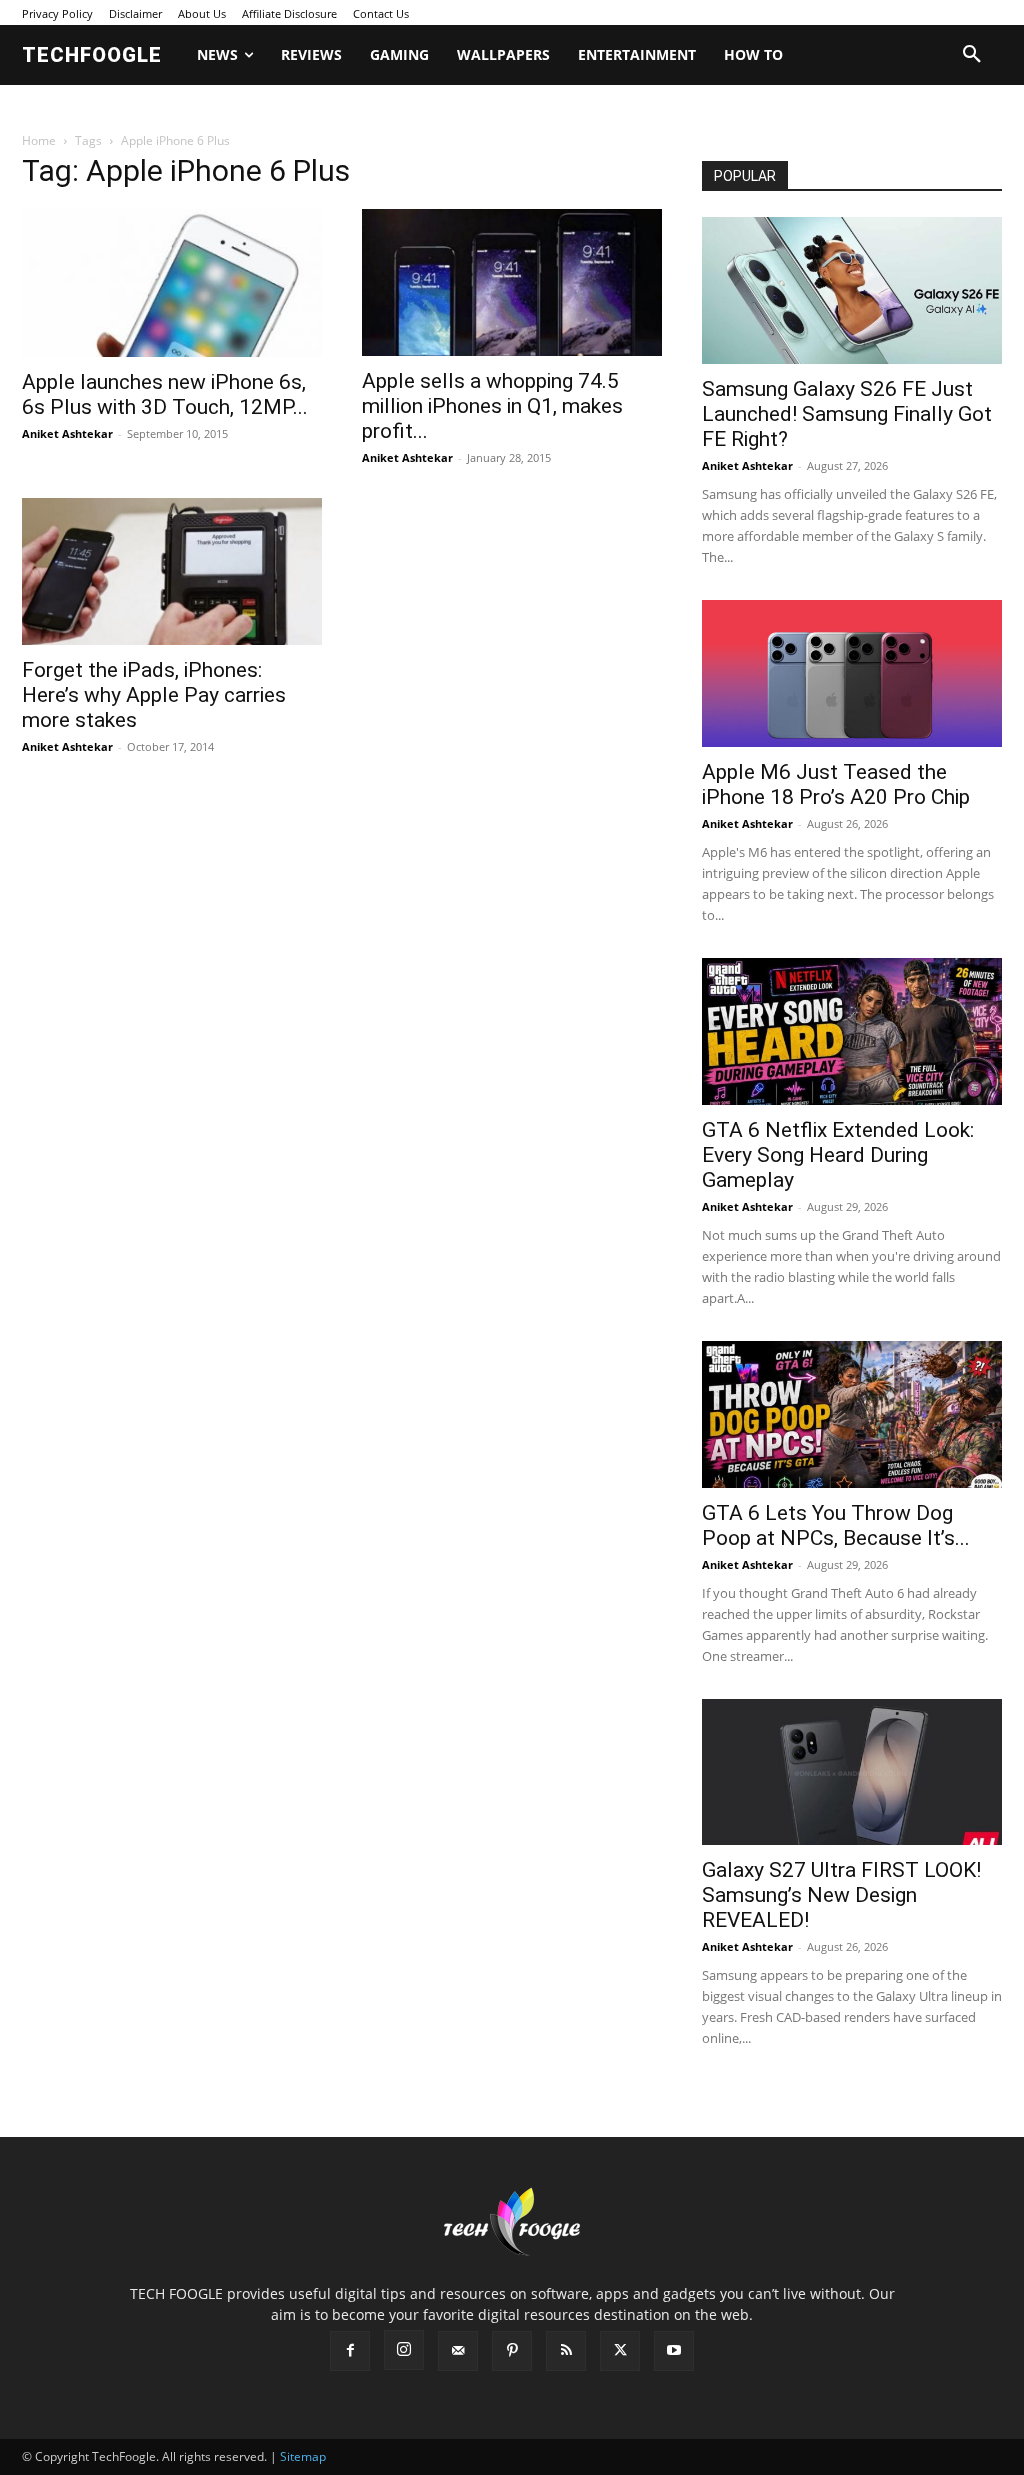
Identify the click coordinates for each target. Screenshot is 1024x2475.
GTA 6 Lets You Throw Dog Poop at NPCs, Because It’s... (836, 1525)
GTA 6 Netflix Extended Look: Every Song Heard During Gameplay (838, 1155)
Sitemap (303, 2456)
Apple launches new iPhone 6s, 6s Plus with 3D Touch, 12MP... (165, 394)
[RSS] (566, 2351)
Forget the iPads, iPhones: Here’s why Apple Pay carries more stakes (154, 695)
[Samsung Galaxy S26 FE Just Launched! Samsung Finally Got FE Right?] (852, 290)
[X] (620, 2351)
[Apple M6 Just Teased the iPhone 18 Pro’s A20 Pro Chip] (852, 673)
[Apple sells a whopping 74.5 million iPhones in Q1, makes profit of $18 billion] (512, 282)
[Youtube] (674, 2351)
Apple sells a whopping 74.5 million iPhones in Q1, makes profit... (492, 406)
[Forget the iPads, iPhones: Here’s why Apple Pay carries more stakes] (172, 571)
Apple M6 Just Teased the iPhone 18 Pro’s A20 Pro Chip (836, 784)
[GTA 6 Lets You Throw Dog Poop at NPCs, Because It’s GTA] (852, 1414)
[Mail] (458, 2351)
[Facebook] (350, 2351)
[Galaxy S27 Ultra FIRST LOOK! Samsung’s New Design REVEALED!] (852, 1772)
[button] (972, 55)
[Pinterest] (512, 2351)
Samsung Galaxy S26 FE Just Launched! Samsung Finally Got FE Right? (847, 414)
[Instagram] (404, 2350)
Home (39, 140)
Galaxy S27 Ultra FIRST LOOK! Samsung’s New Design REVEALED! (841, 1895)
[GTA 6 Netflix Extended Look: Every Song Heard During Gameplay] (852, 1031)
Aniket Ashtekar (67, 433)
